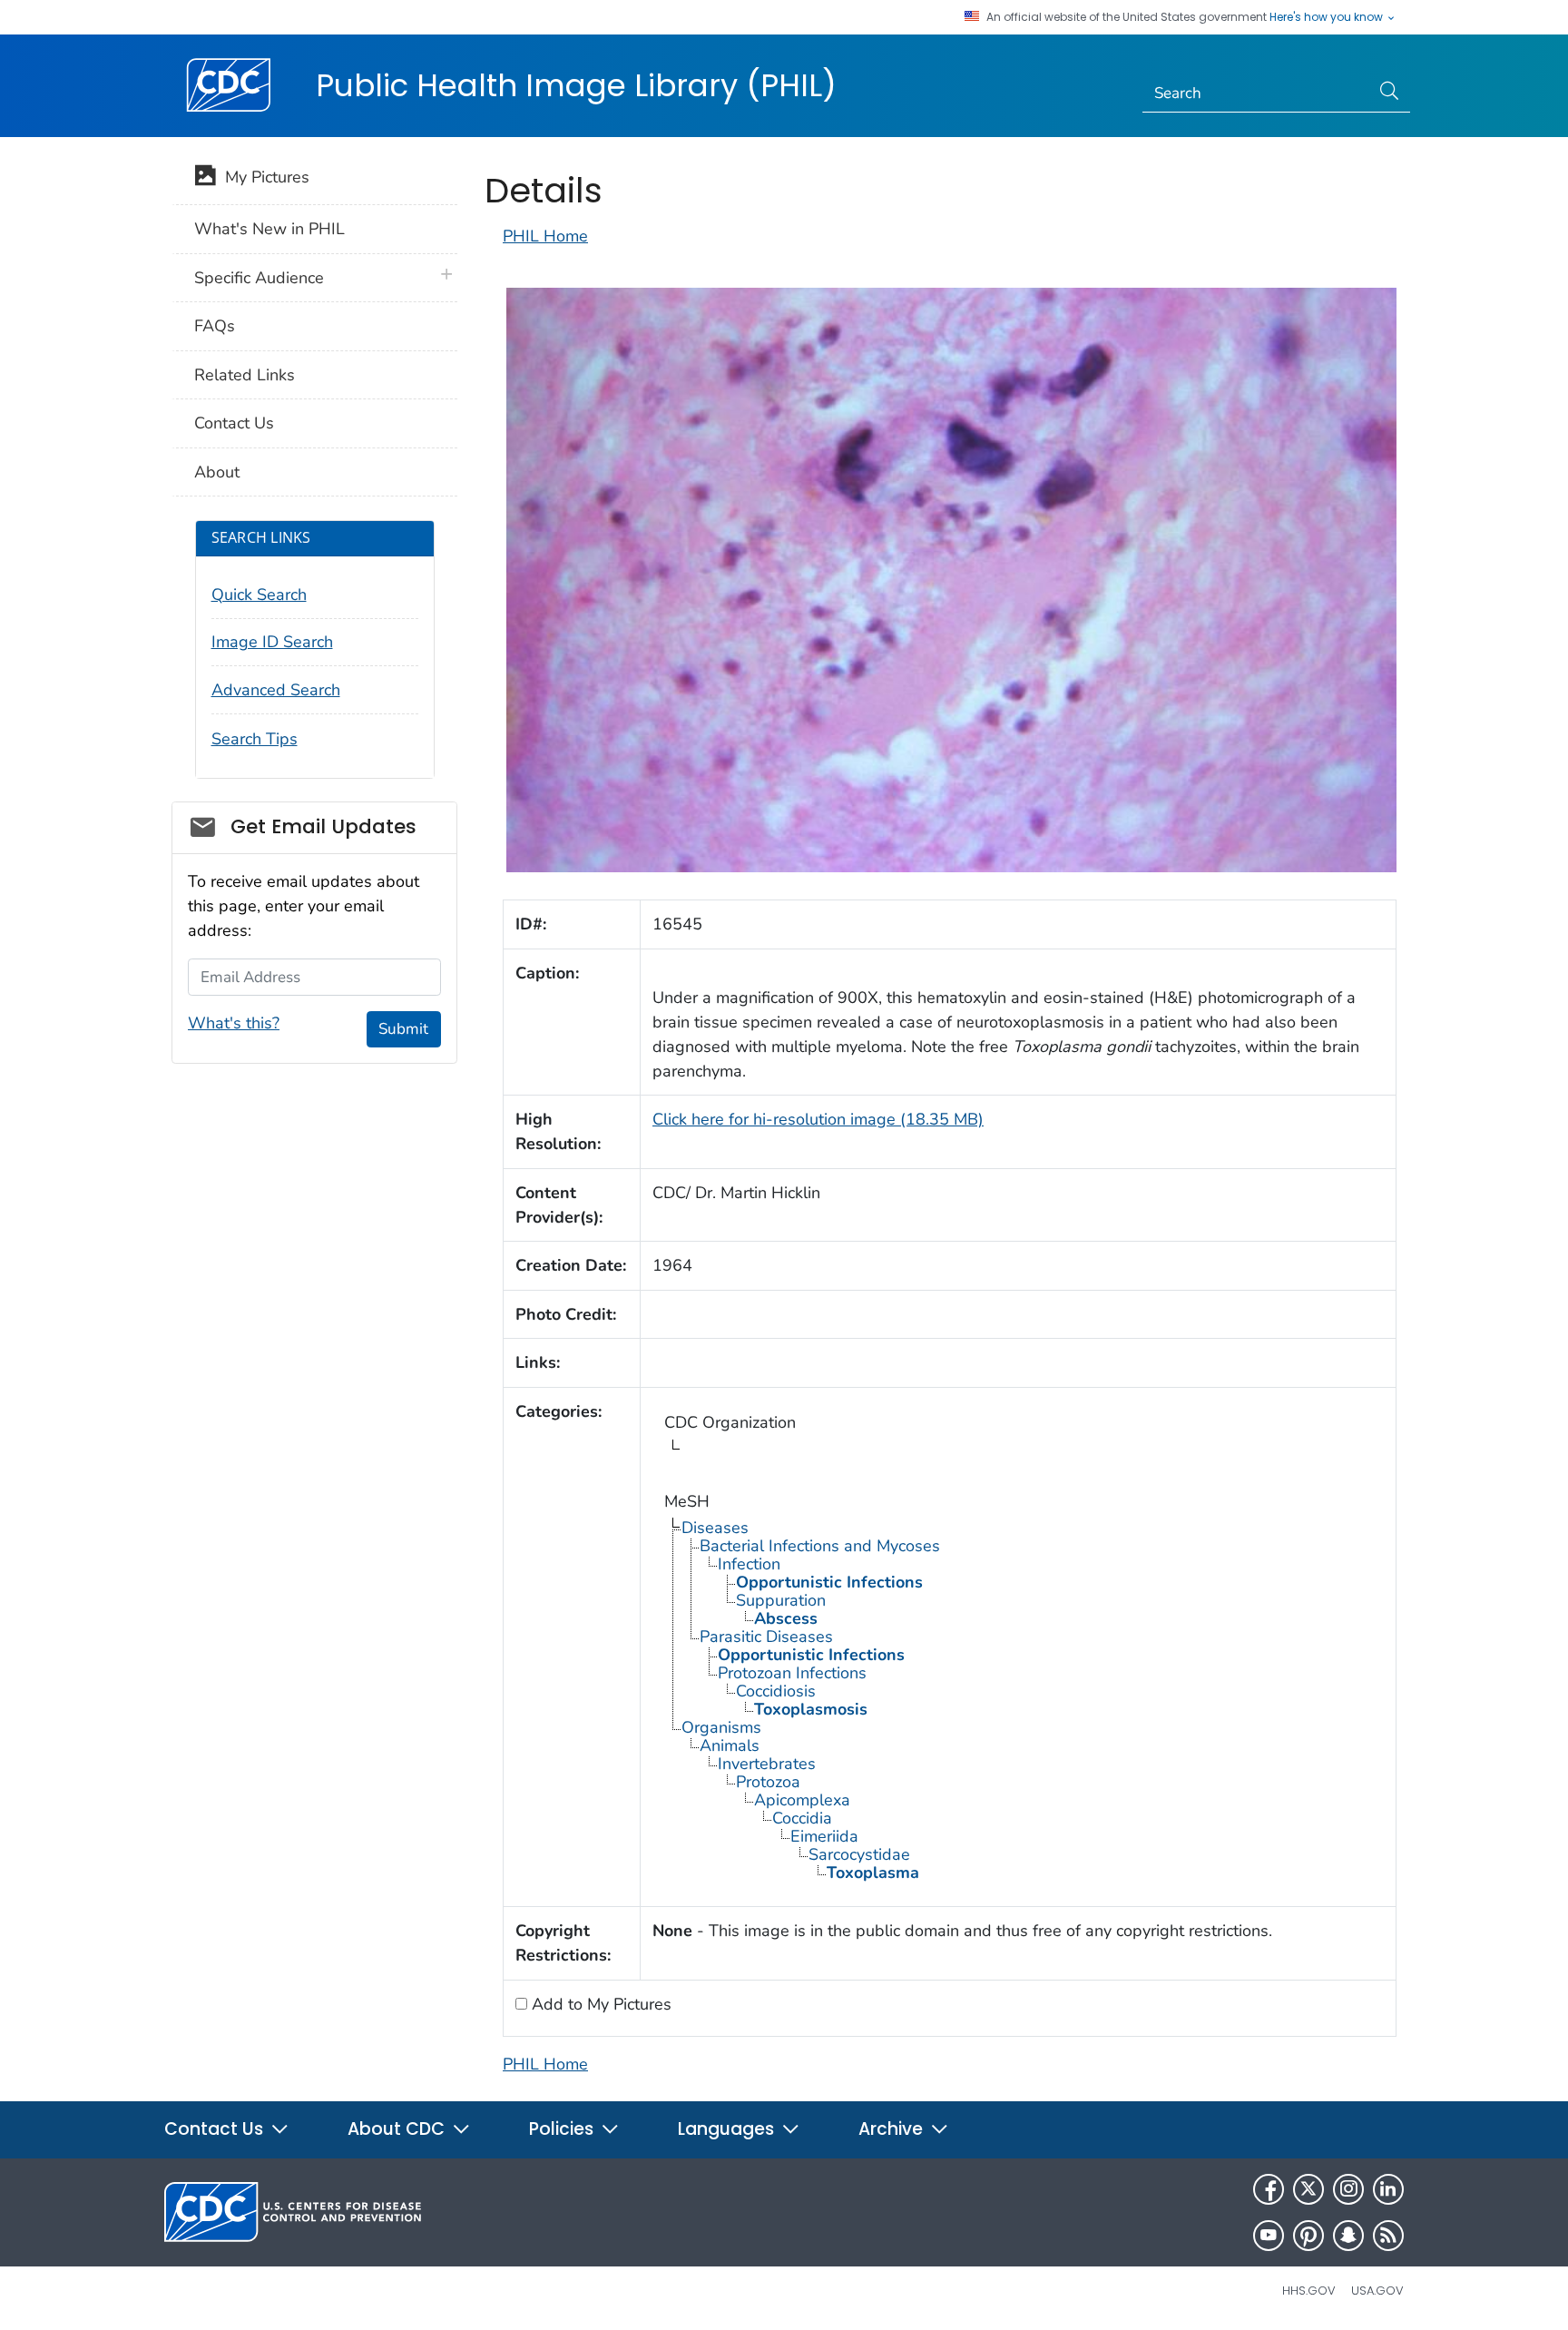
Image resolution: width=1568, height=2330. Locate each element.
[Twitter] (1308, 2189)
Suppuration (781, 1600)
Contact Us (234, 423)
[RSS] (1388, 2236)
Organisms (721, 1727)
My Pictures (263, 177)
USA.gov (1377, 2291)
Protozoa (768, 1782)
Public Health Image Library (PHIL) (576, 85)
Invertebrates (767, 1764)
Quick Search (259, 595)
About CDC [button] (398, 2129)
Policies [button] (563, 2129)
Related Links (245, 375)
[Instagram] (1348, 2189)
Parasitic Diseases (766, 1637)
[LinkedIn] (1388, 2189)
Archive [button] (893, 2129)
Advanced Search (276, 690)
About (217, 472)
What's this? (234, 1023)
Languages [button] (728, 2129)
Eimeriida (824, 1836)
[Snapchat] (1348, 2236)
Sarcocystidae (859, 1854)
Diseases (715, 1528)
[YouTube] (1269, 2236)
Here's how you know (1328, 17)
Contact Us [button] (216, 2129)
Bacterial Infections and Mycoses (820, 1546)
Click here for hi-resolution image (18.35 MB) (818, 1119)
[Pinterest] (1308, 2236)
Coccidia (802, 1818)
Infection (749, 1564)
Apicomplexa (802, 1800)
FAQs (215, 326)
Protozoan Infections (792, 1673)
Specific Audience (259, 278)
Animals (730, 1745)
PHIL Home (545, 236)
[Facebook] (1269, 2189)
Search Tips (255, 739)
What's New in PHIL (269, 229)
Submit (403, 1029)
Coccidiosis (776, 1691)
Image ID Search (272, 642)
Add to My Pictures (599, 2004)
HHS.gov (1309, 2291)
